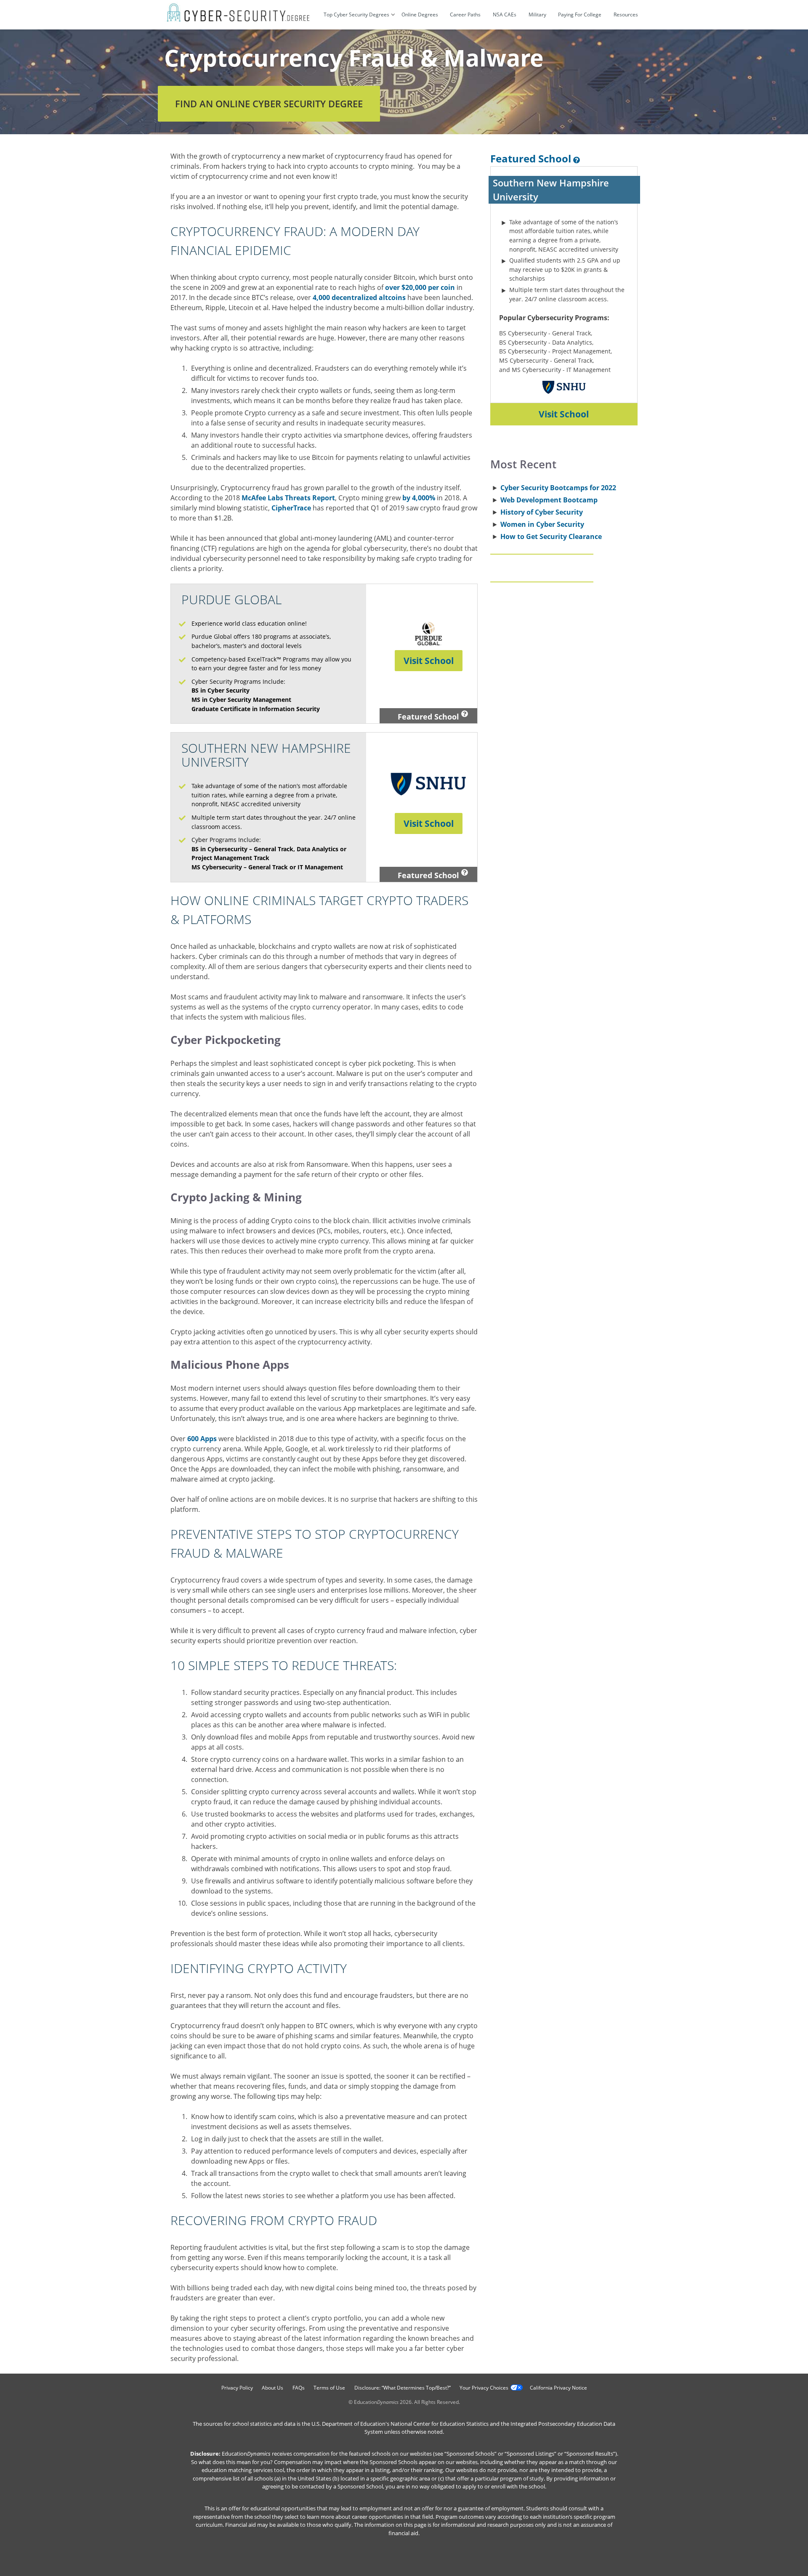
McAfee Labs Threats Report (288, 498)
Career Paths (465, 15)
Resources (626, 15)
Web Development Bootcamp (549, 500)
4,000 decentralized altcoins (359, 297)
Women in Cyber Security (542, 524)
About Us (272, 2388)
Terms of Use (329, 2388)
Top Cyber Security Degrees (356, 15)
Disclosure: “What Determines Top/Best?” (403, 2388)
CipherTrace (291, 508)
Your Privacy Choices (484, 2388)
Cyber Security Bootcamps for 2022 (558, 488)
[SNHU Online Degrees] (564, 398)
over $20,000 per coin (420, 287)
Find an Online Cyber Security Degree (269, 104)
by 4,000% (419, 498)
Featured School (428, 717)
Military (537, 15)
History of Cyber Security (542, 512)
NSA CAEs (505, 15)
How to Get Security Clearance (551, 536)
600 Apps (202, 1439)
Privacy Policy (237, 2388)
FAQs (299, 2388)
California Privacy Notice (558, 2388)
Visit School (429, 661)
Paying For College (580, 15)
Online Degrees (420, 15)
